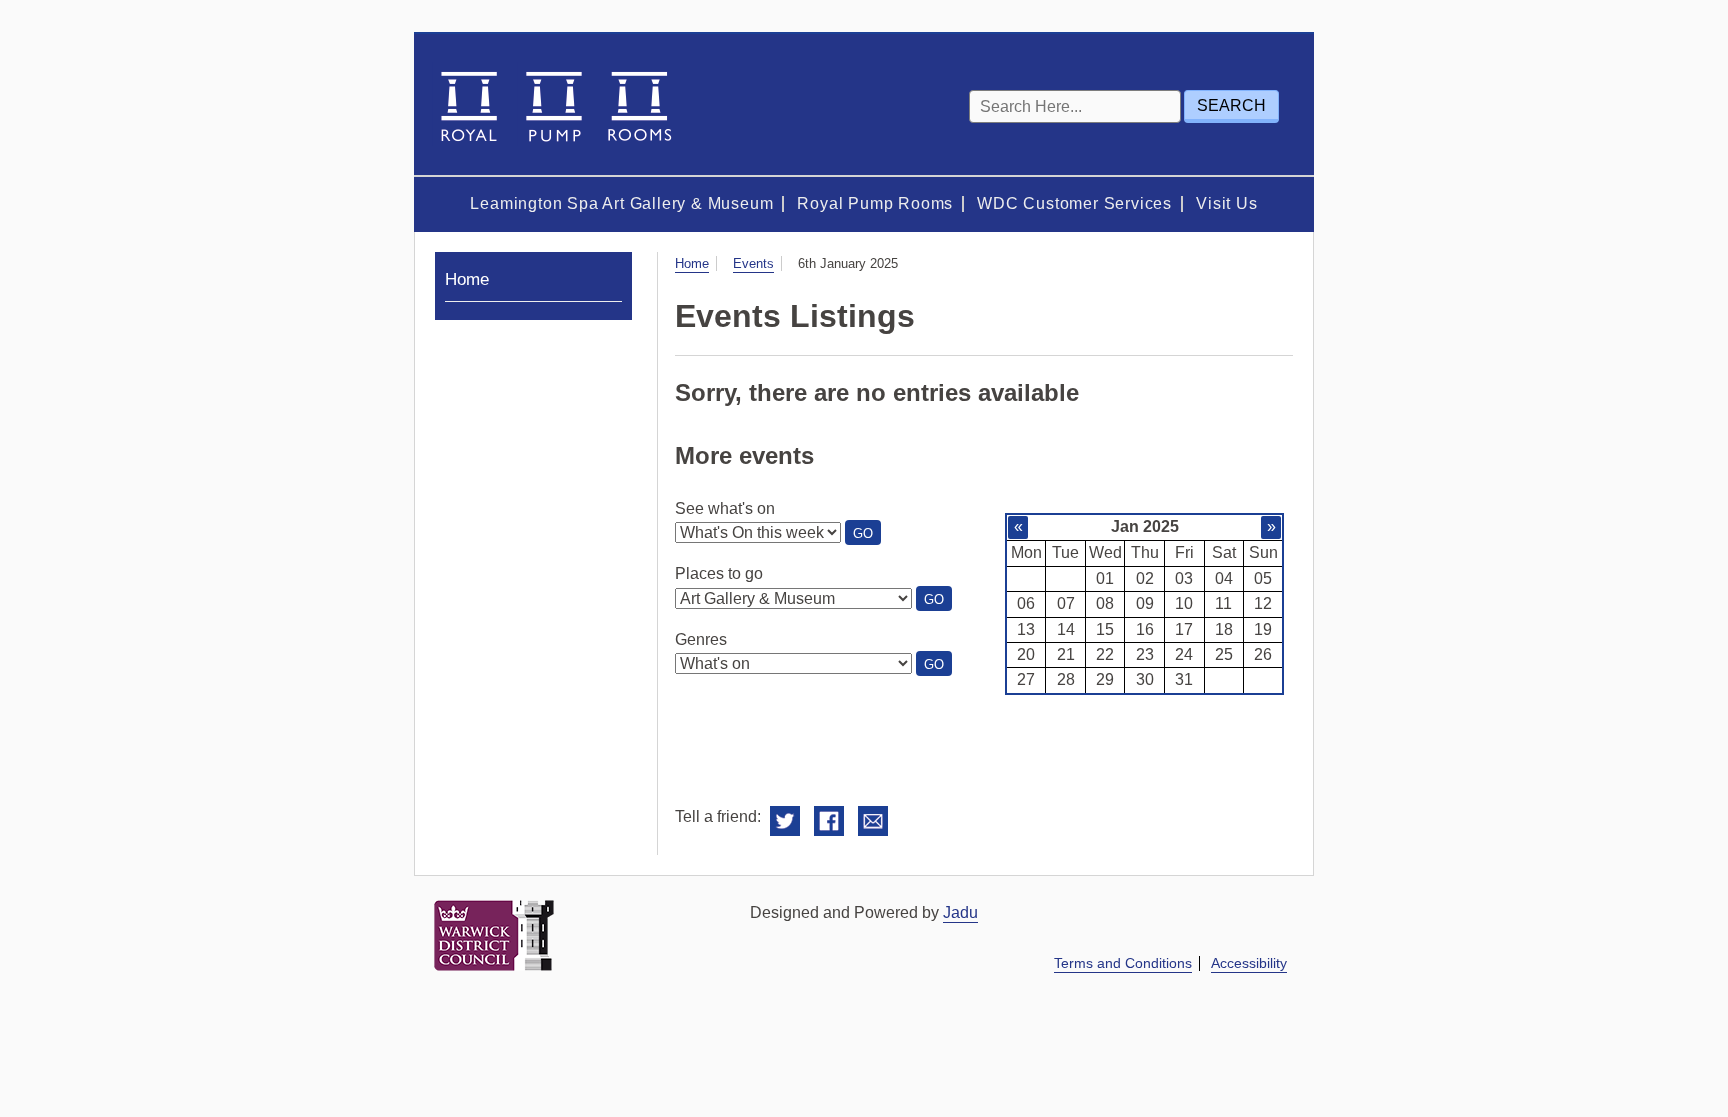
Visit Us (1226, 203)
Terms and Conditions (1123, 963)
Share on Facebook (829, 821)
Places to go (719, 573)
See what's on (725, 508)
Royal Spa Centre (554, 104)
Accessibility (1249, 963)
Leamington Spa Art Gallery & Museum (621, 203)
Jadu (960, 912)
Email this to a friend (873, 821)
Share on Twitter (785, 821)
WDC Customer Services (1074, 203)
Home (692, 263)
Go (867, 535)
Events (753, 263)
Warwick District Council (494, 935)
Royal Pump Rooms (875, 203)
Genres (701, 639)
